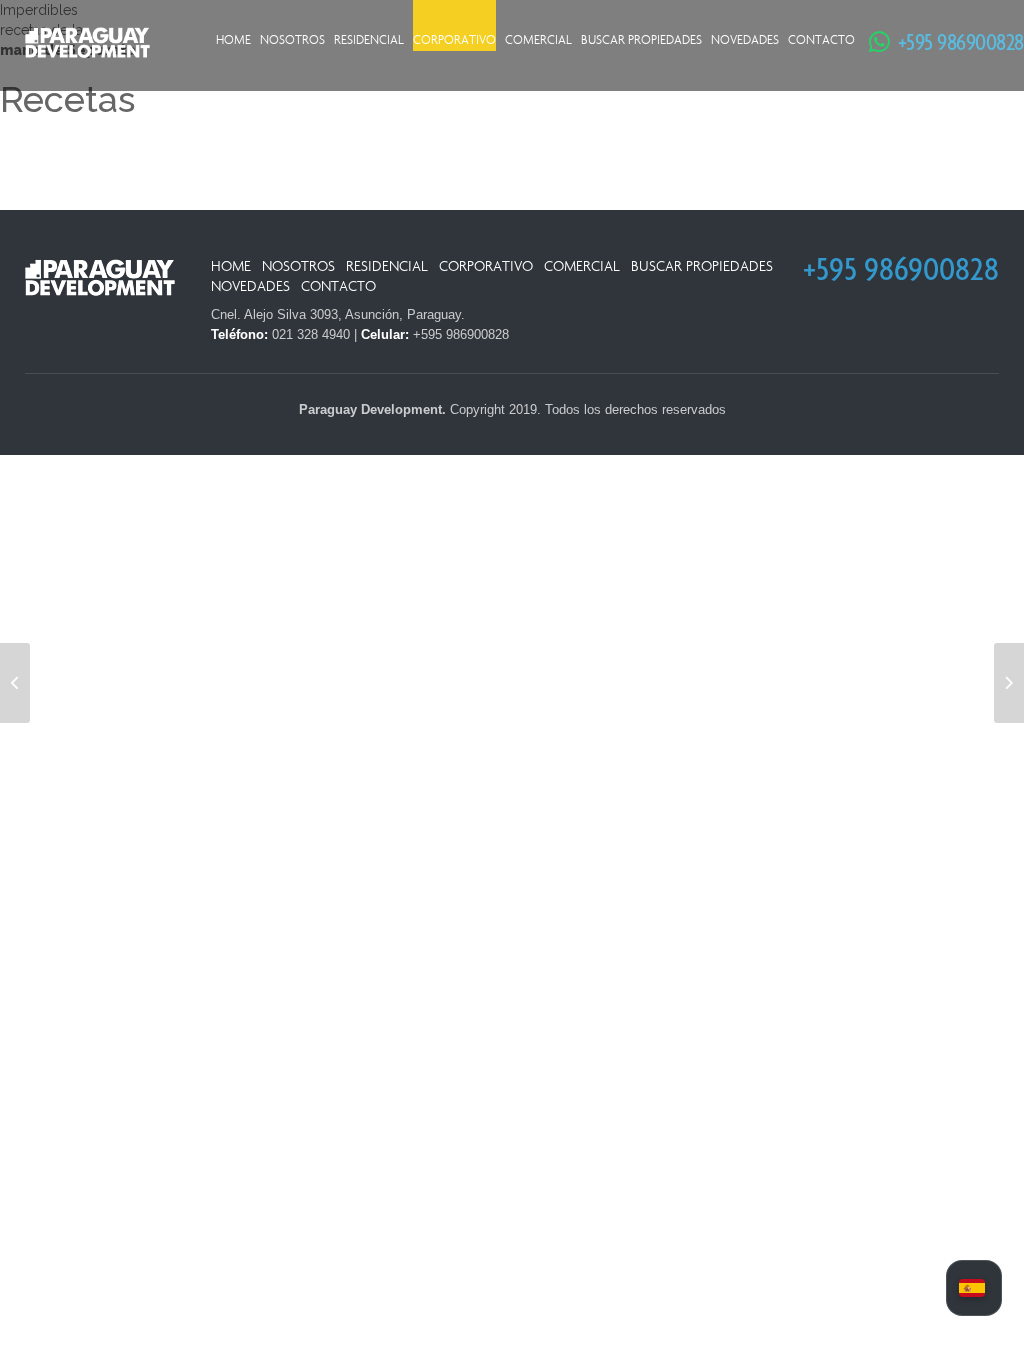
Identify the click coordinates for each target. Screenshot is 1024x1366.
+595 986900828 (948, 41)
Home (233, 40)
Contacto (821, 40)
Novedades (745, 40)
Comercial (538, 40)
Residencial (369, 40)
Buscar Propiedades (641, 40)
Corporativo (454, 40)
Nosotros (292, 40)
